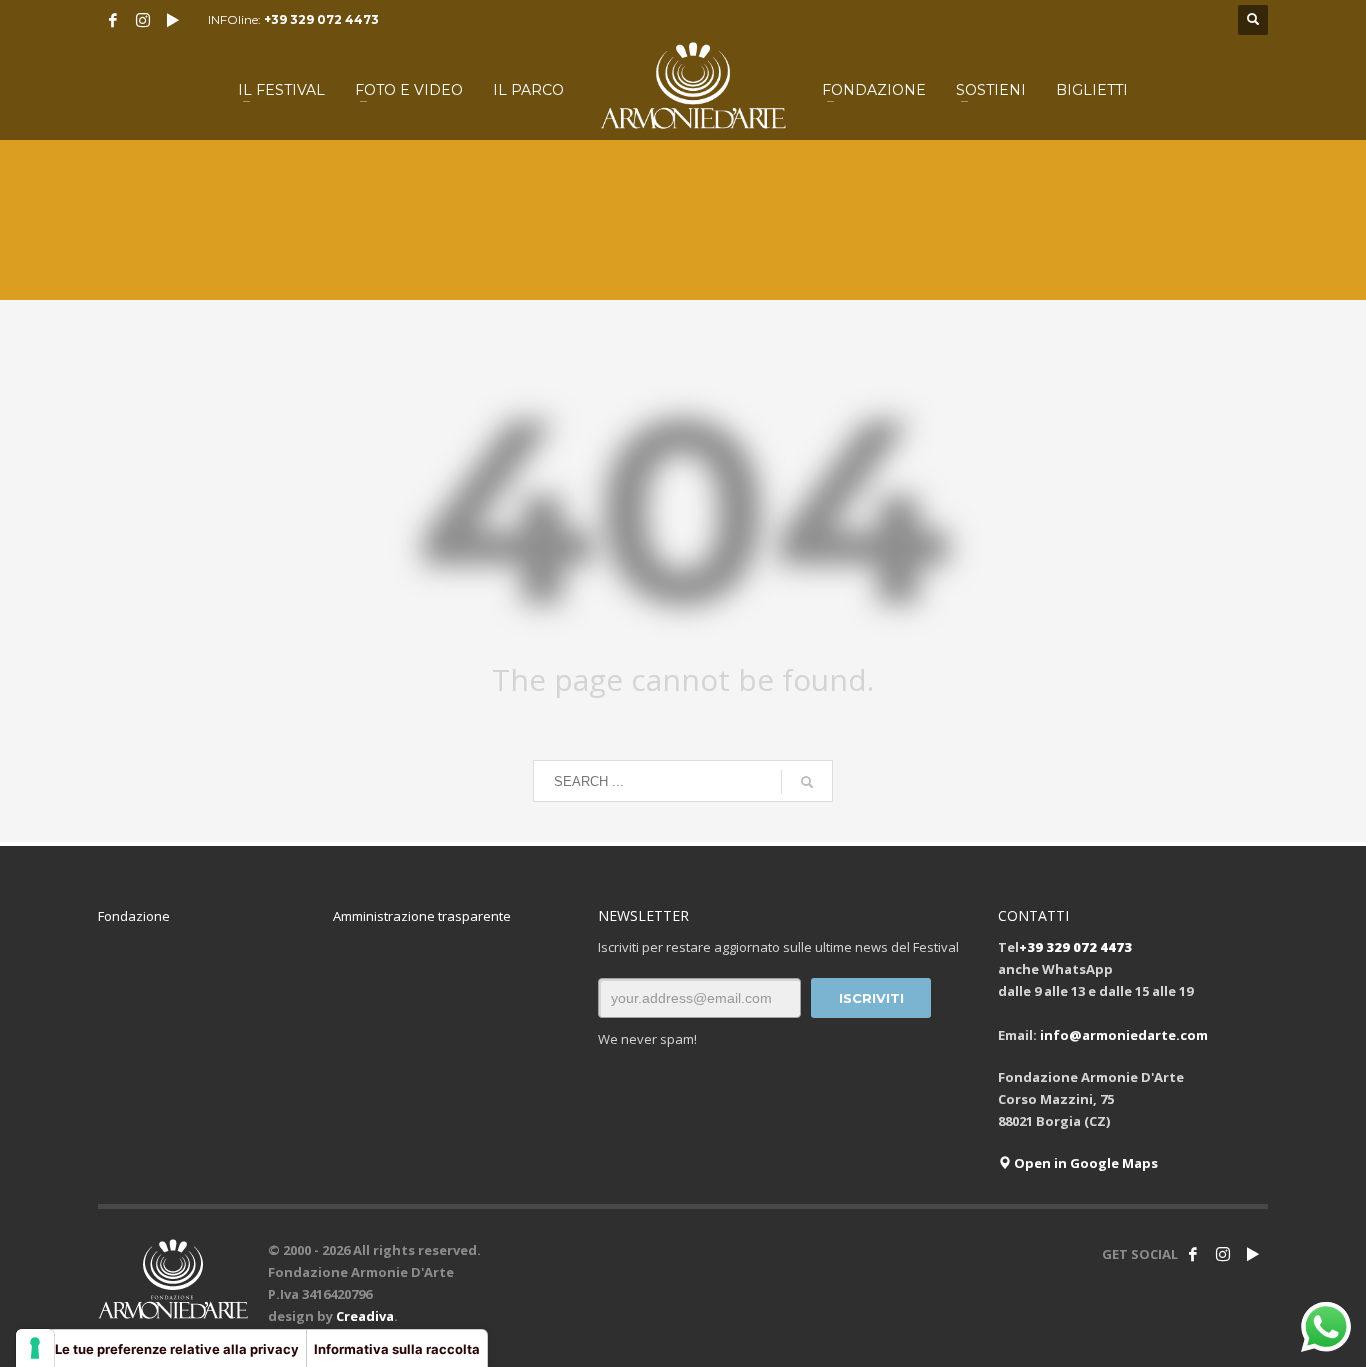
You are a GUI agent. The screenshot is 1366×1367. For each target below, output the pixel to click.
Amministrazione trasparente (422, 916)
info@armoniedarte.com (1124, 1035)
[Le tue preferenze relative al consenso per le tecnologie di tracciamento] (35, 1348)
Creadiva (365, 1316)
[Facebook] (113, 20)
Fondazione (134, 916)
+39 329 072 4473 (321, 19)
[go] (807, 782)
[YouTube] (173, 20)
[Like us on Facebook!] (1193, 1254)
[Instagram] (143, 20)
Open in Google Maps (1084, 1163)
